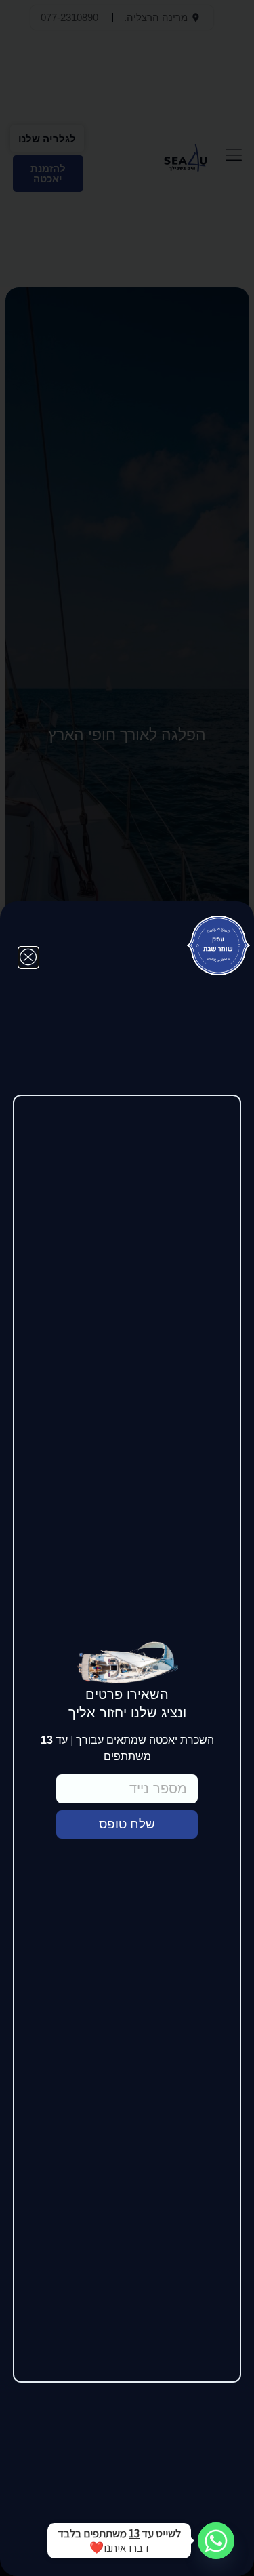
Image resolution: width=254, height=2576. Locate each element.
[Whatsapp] (216, 2541)
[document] (127, 1288)
